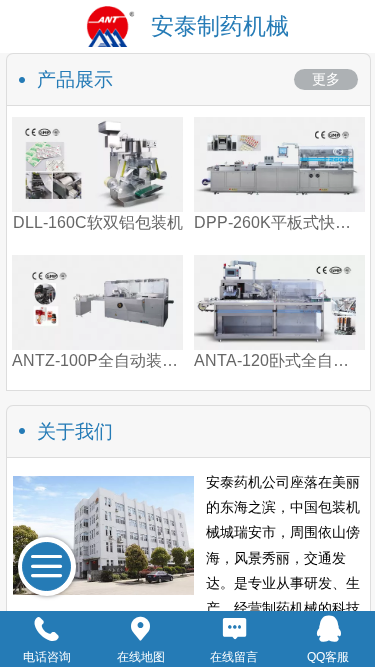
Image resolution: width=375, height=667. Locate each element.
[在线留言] (235, 628)
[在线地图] (141, 628)
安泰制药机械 (220, 26)
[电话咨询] (47, 628)
